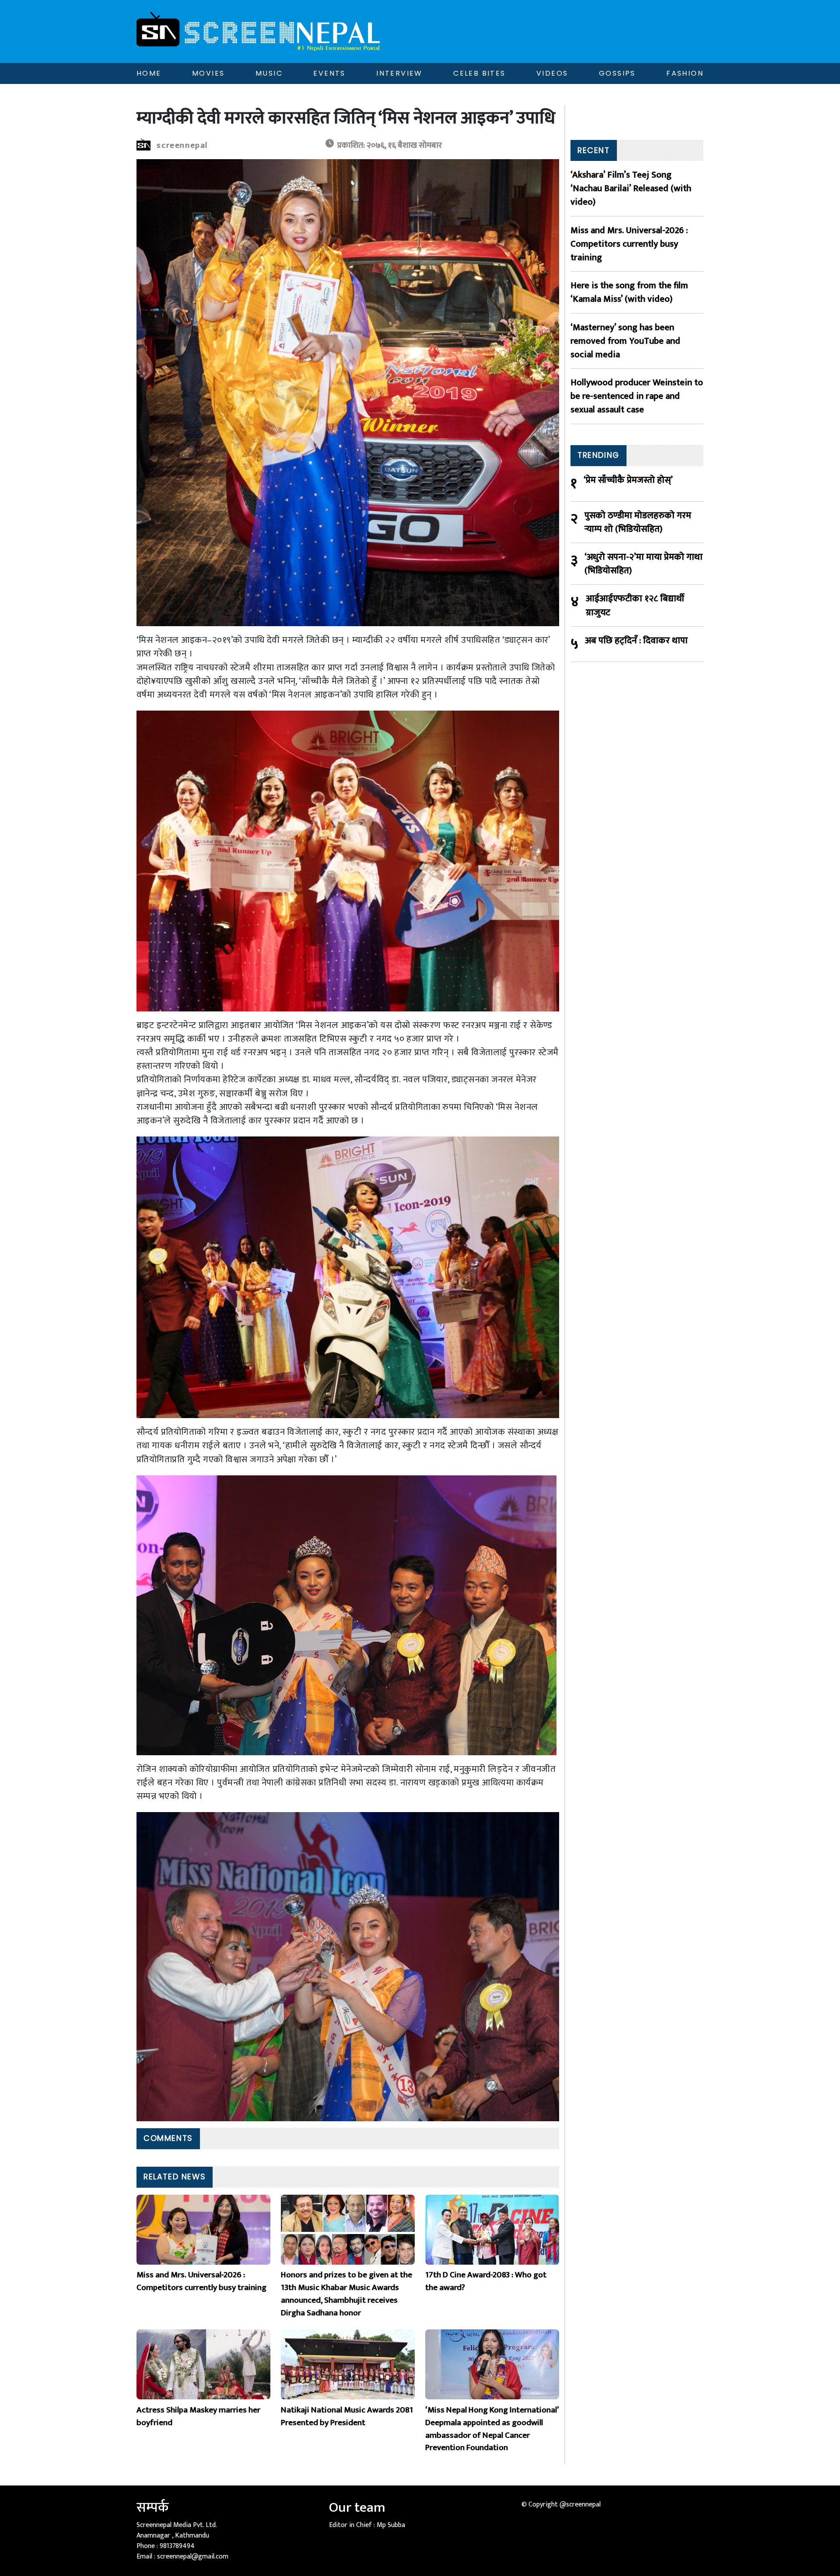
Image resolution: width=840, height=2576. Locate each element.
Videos (552, 73)
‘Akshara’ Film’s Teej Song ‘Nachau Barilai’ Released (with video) (631, 188)
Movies (208, 73)
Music (269, 73)
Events (329, 73)
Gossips (617, 73)
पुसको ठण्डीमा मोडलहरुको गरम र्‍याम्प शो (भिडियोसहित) (638, 522)
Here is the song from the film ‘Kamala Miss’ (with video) (629, 292)
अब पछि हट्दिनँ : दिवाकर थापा (636, 641)
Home (149, 73)
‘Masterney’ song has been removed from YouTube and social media (625, 341)
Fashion (685, 73)
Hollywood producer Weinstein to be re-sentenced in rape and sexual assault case (637, 396)
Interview (399, 73)
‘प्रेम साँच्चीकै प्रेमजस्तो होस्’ (628, 480)
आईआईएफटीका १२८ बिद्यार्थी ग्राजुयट (635, 605)
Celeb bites (479, 73)
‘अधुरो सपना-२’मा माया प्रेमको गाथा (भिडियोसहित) (644, 564)
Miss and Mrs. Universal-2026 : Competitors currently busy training (629, 244)
